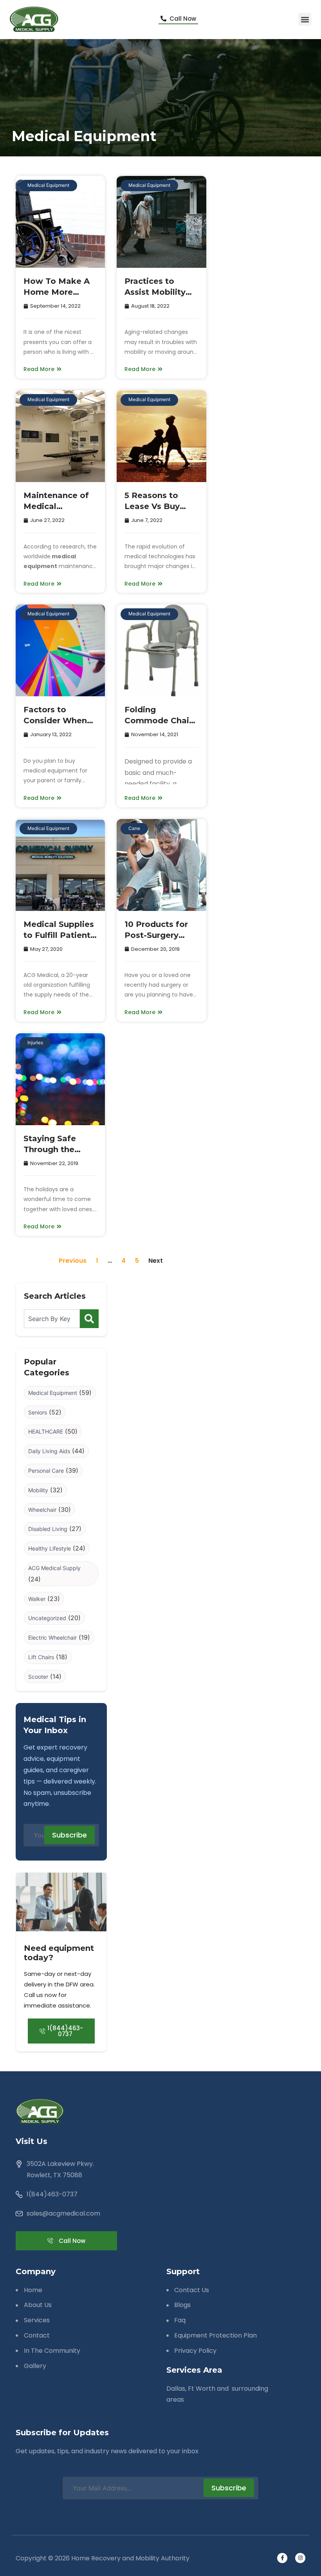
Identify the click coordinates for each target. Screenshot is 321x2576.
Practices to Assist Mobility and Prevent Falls (160, 292)
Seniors (38, 1412)
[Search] (89, 1319)
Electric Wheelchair (52, 1638)
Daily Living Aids (49, 1451)
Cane (134, 828)
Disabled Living (48, 1529)
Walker (37, 1599)
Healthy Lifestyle (50, 1548)
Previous (73, 1261)
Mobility (38, 1490)
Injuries (35, 1042)
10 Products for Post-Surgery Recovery (156, 935)
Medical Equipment (48, 185)
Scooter (38, 1677)
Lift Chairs (41, 1657)
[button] (305, 19)
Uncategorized (47, 1618)
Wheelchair (42, 1510)
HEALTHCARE (46, 1431)
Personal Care (46, 1471)
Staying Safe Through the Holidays (50, 1149)
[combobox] (52, 1319)
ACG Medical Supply (54, 1568)
